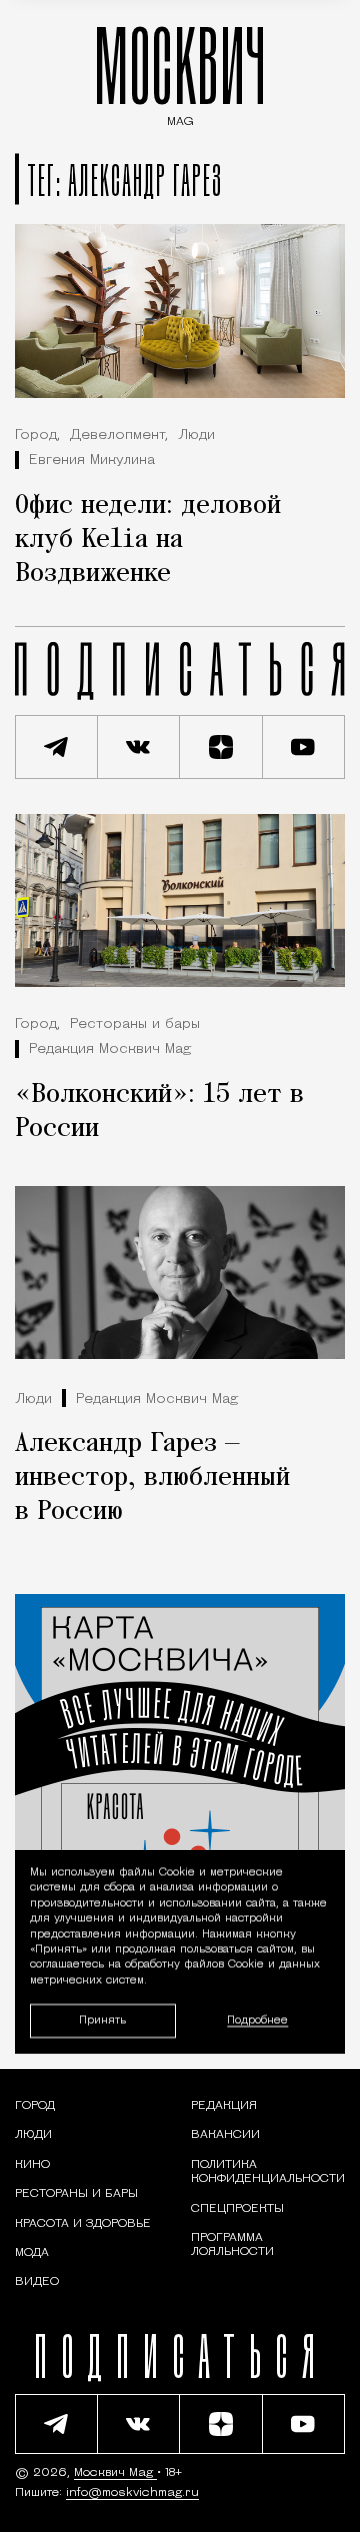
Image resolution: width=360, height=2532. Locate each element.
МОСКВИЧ (180, 71)
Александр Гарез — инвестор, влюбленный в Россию (152, 1478)
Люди (196, 435)
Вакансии (225, 2135)
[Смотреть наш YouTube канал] (304, 747)
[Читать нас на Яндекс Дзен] (221, 747)
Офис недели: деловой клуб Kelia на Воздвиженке (148, 540)
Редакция (224, 2106)
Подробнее (257, 2020)
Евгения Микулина (92, 460)
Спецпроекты (237, 2209)
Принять (102, 2019)
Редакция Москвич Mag (110, 1049)
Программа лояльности (232, 2245)
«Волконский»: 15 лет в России (159, 1112)
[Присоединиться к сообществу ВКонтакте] (139, 747)
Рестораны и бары (135, 1024)
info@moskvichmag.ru (132, 2493)
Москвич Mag (115, 2473)
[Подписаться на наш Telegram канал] (56, 747)
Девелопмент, (119, 435)
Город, (37, 435)
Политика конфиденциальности (268, 2172)
